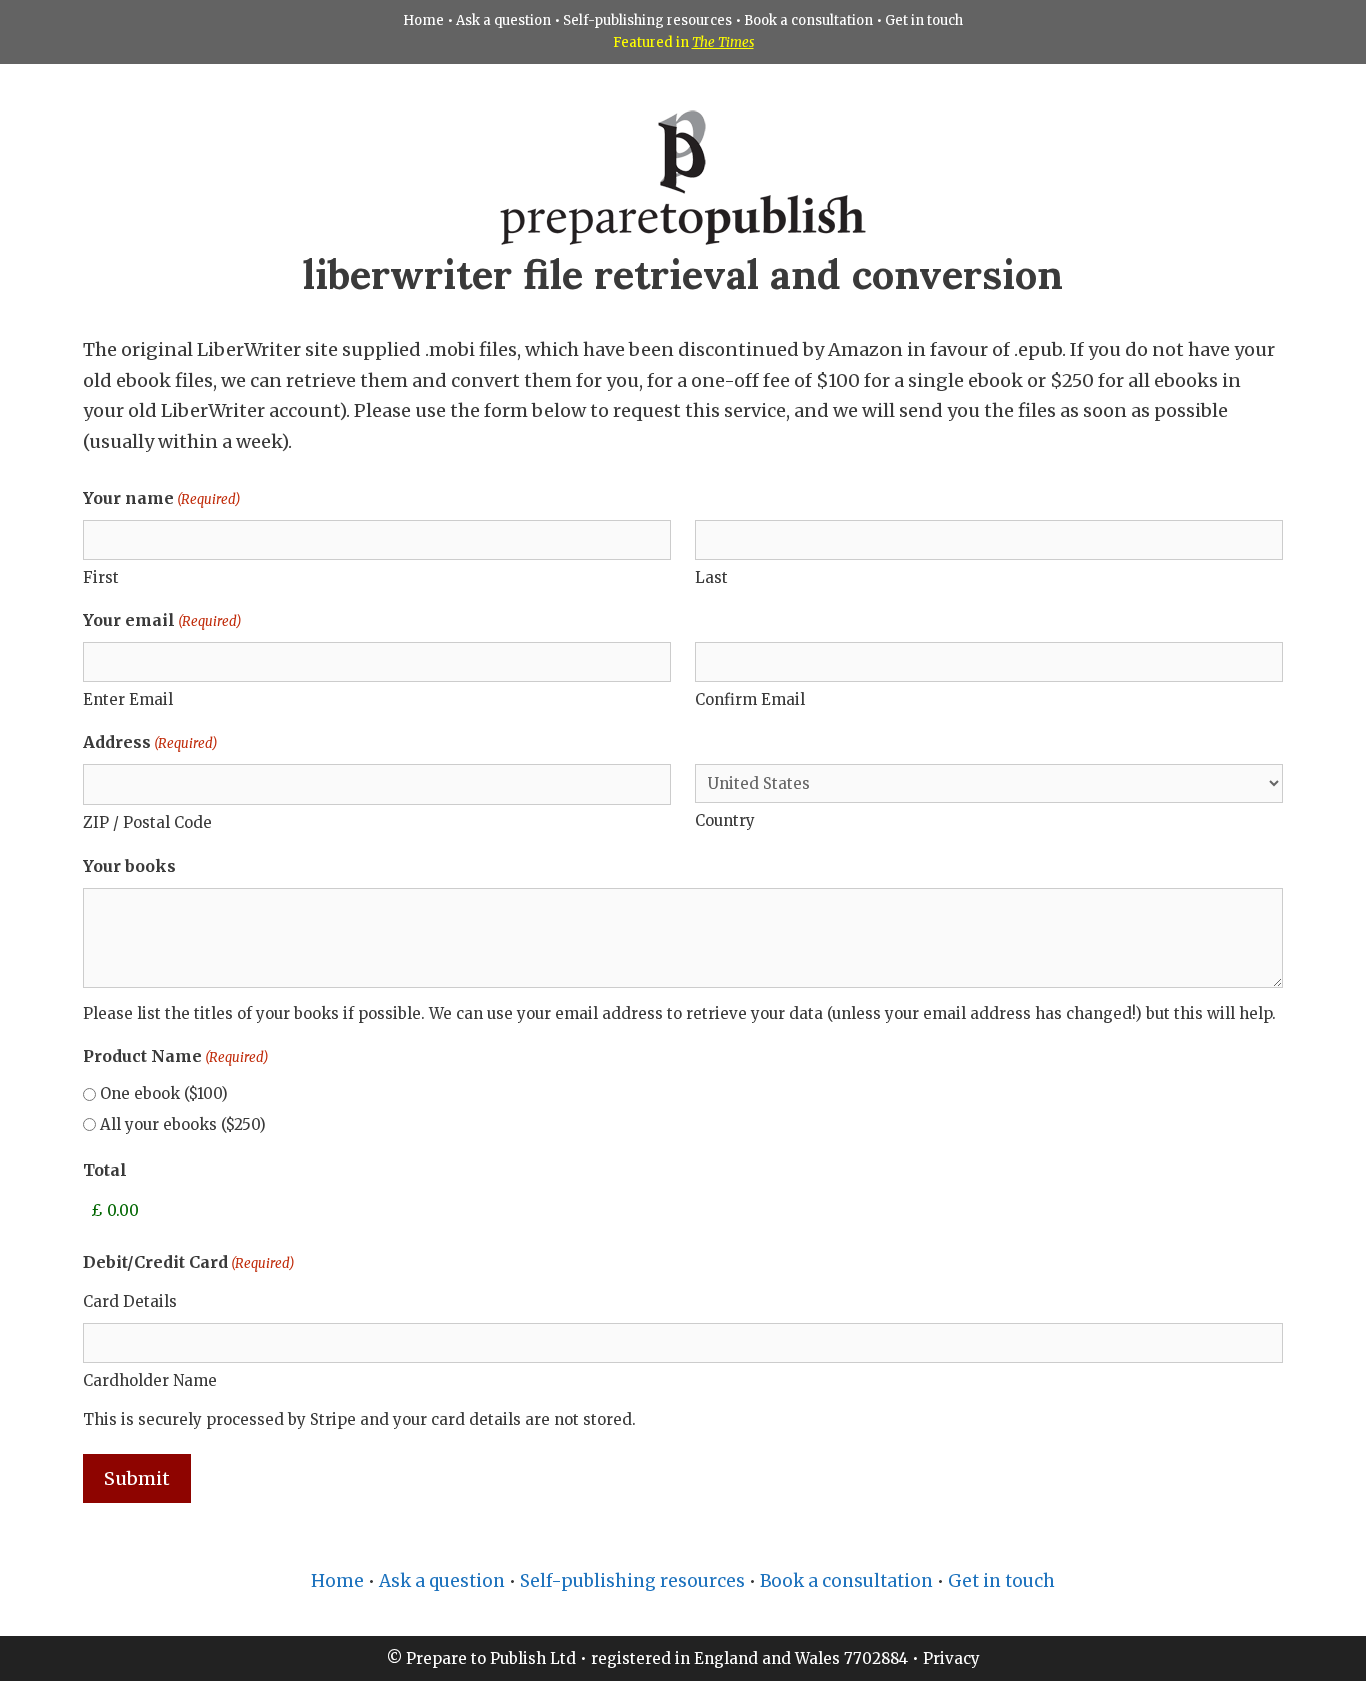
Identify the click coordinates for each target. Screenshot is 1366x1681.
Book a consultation (808, 20)
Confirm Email (750, 699)
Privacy (951, 1658)
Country (725, 820)
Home (423, 20)
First (101, 577)
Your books (129, 866)
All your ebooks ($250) (183, 1124)
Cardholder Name (150, 1380)
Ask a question (503, 20)
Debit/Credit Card (188, 1262)
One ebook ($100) (164, 1093)
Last (711, 577)
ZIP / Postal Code (147, 822)
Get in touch (924, 20)
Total (105, 1170)
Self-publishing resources (647, 20)
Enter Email (128, 699)
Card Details (130, 1301)
